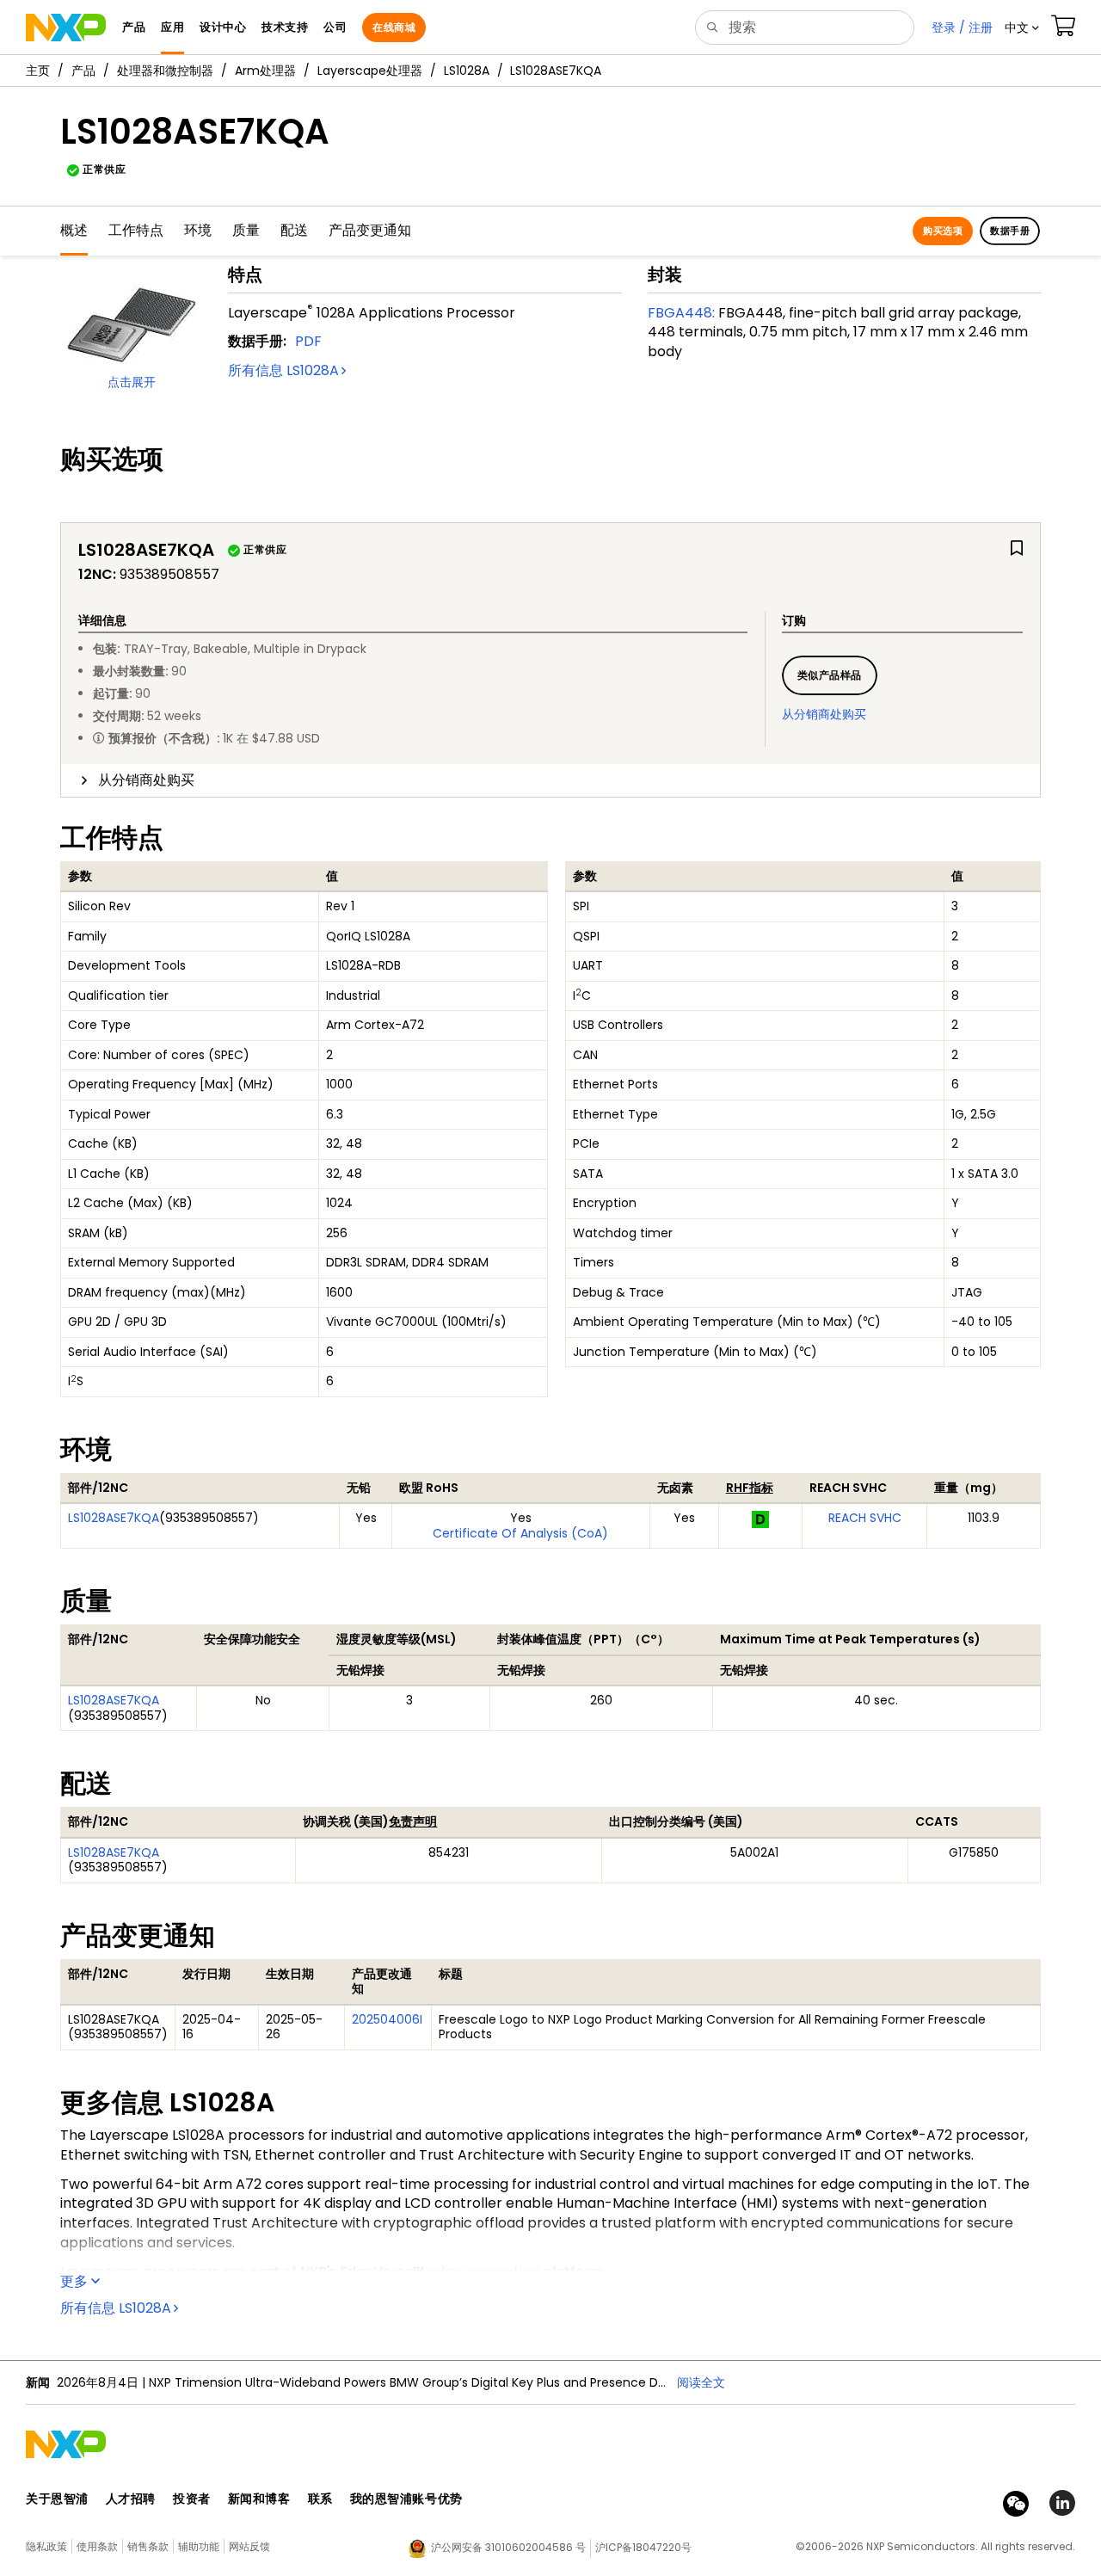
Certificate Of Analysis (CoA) (520, 1533)
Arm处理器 (265, 71)
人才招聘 (131, 2499)
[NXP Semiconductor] (66, 28)
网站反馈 (249, 2546)
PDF (308, 341)
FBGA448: (681, 313)
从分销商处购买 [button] (146, 780)
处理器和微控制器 (165, 71)
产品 (83, 71)
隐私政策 (46, 2546)
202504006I (387, 2019)
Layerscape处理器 (370, 71)
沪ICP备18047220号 (643, 2547)
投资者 (192, 2499)
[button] (1022, 28)
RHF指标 (750, 1488)
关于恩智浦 (57, 2499)
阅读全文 (701, 2382)
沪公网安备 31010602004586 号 (508, 2547)
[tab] (550, 780)
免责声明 (413, 1821)
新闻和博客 (259, 2499)
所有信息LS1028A (283, 370)
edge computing (483, 2272)
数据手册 (1010, 231)
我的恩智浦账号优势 (406, 2499)
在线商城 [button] (394, 27)
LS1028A (467, 71)
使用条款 (97, 2546)
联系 (320, 2499)
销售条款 (148, 2546)
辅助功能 (199, 2546)
